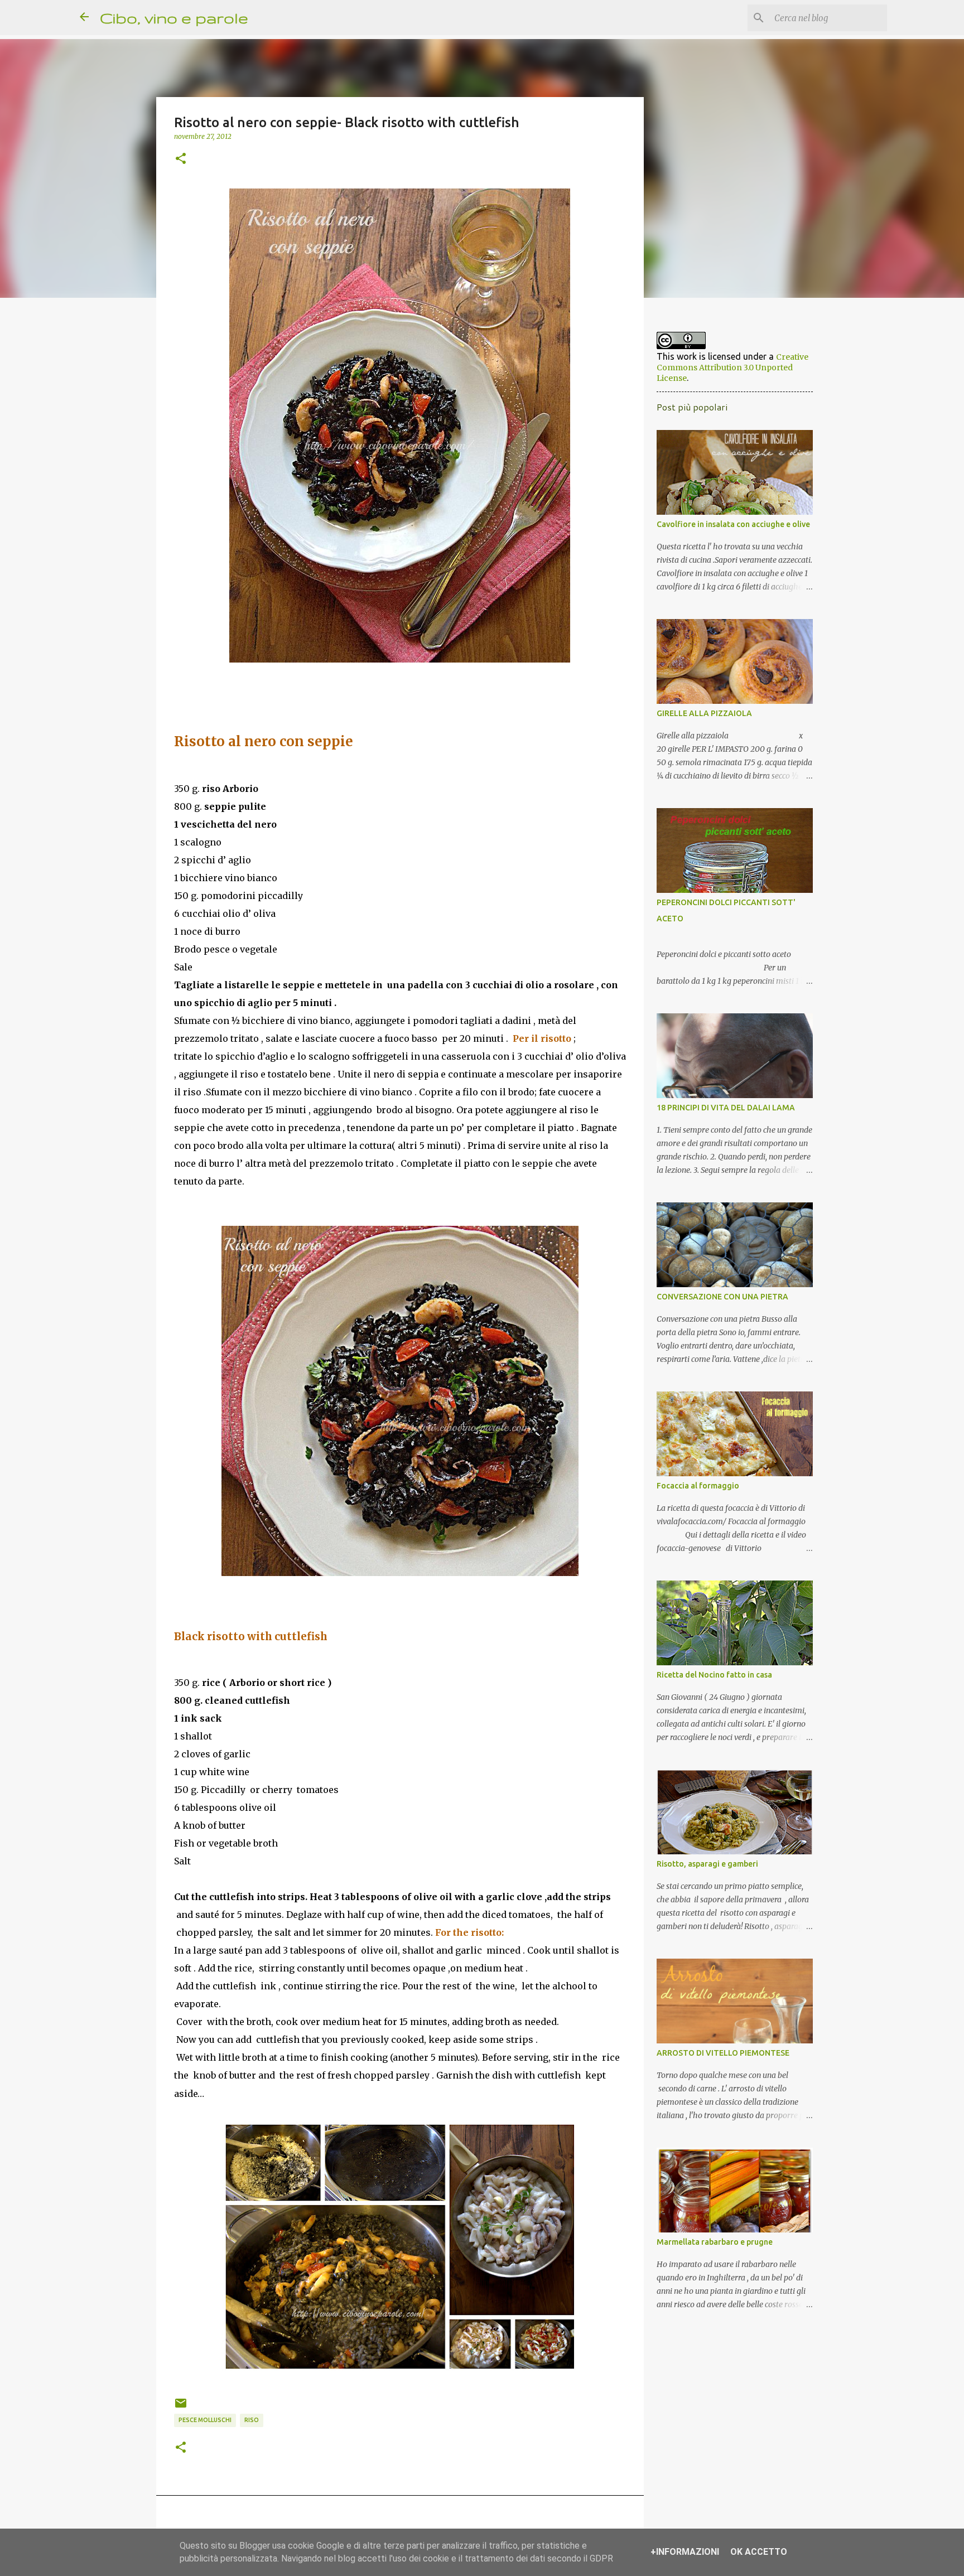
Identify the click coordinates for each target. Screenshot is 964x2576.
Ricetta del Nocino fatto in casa (714, 1675)
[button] (181, 159)
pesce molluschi (205, 2420)
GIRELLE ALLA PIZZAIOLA (704, 713)
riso (252, 2420)
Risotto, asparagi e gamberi (707, 1864)
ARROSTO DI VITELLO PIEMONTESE (723, 2053)
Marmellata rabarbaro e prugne (715, 2242)
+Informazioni (685, 2552)
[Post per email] (181, 2407)
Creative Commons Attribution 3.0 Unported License (732, 368)
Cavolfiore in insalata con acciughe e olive (733, 524)
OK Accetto (759, 2552)
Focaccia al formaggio (698, 1486)
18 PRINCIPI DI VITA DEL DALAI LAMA (726, 1108)
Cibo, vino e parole (174, 18)
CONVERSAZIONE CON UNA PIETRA (722, 1297)
